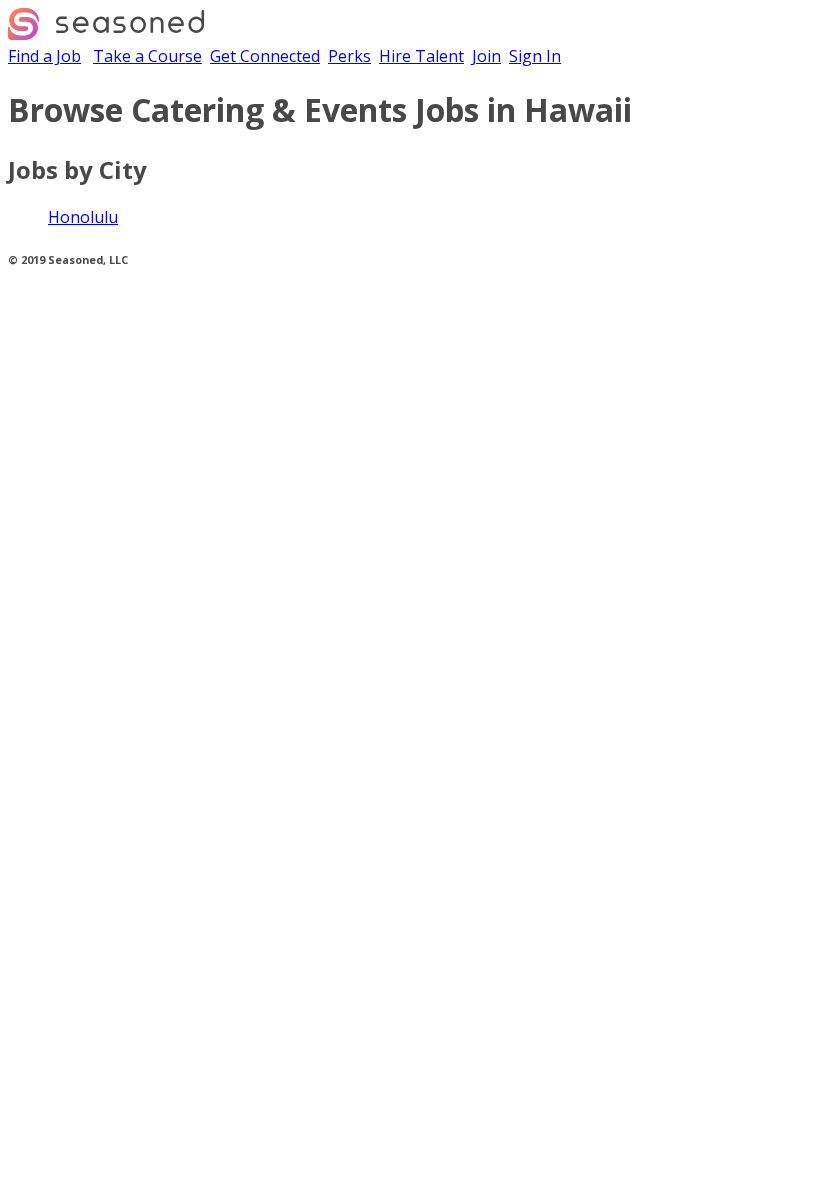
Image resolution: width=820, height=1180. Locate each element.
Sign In (535, 56)
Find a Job (44, 56)
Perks (349, 56)
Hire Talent (421, 56)
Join (486, 56)
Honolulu (83, 217)
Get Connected (265, 56)
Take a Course (147, 56)
